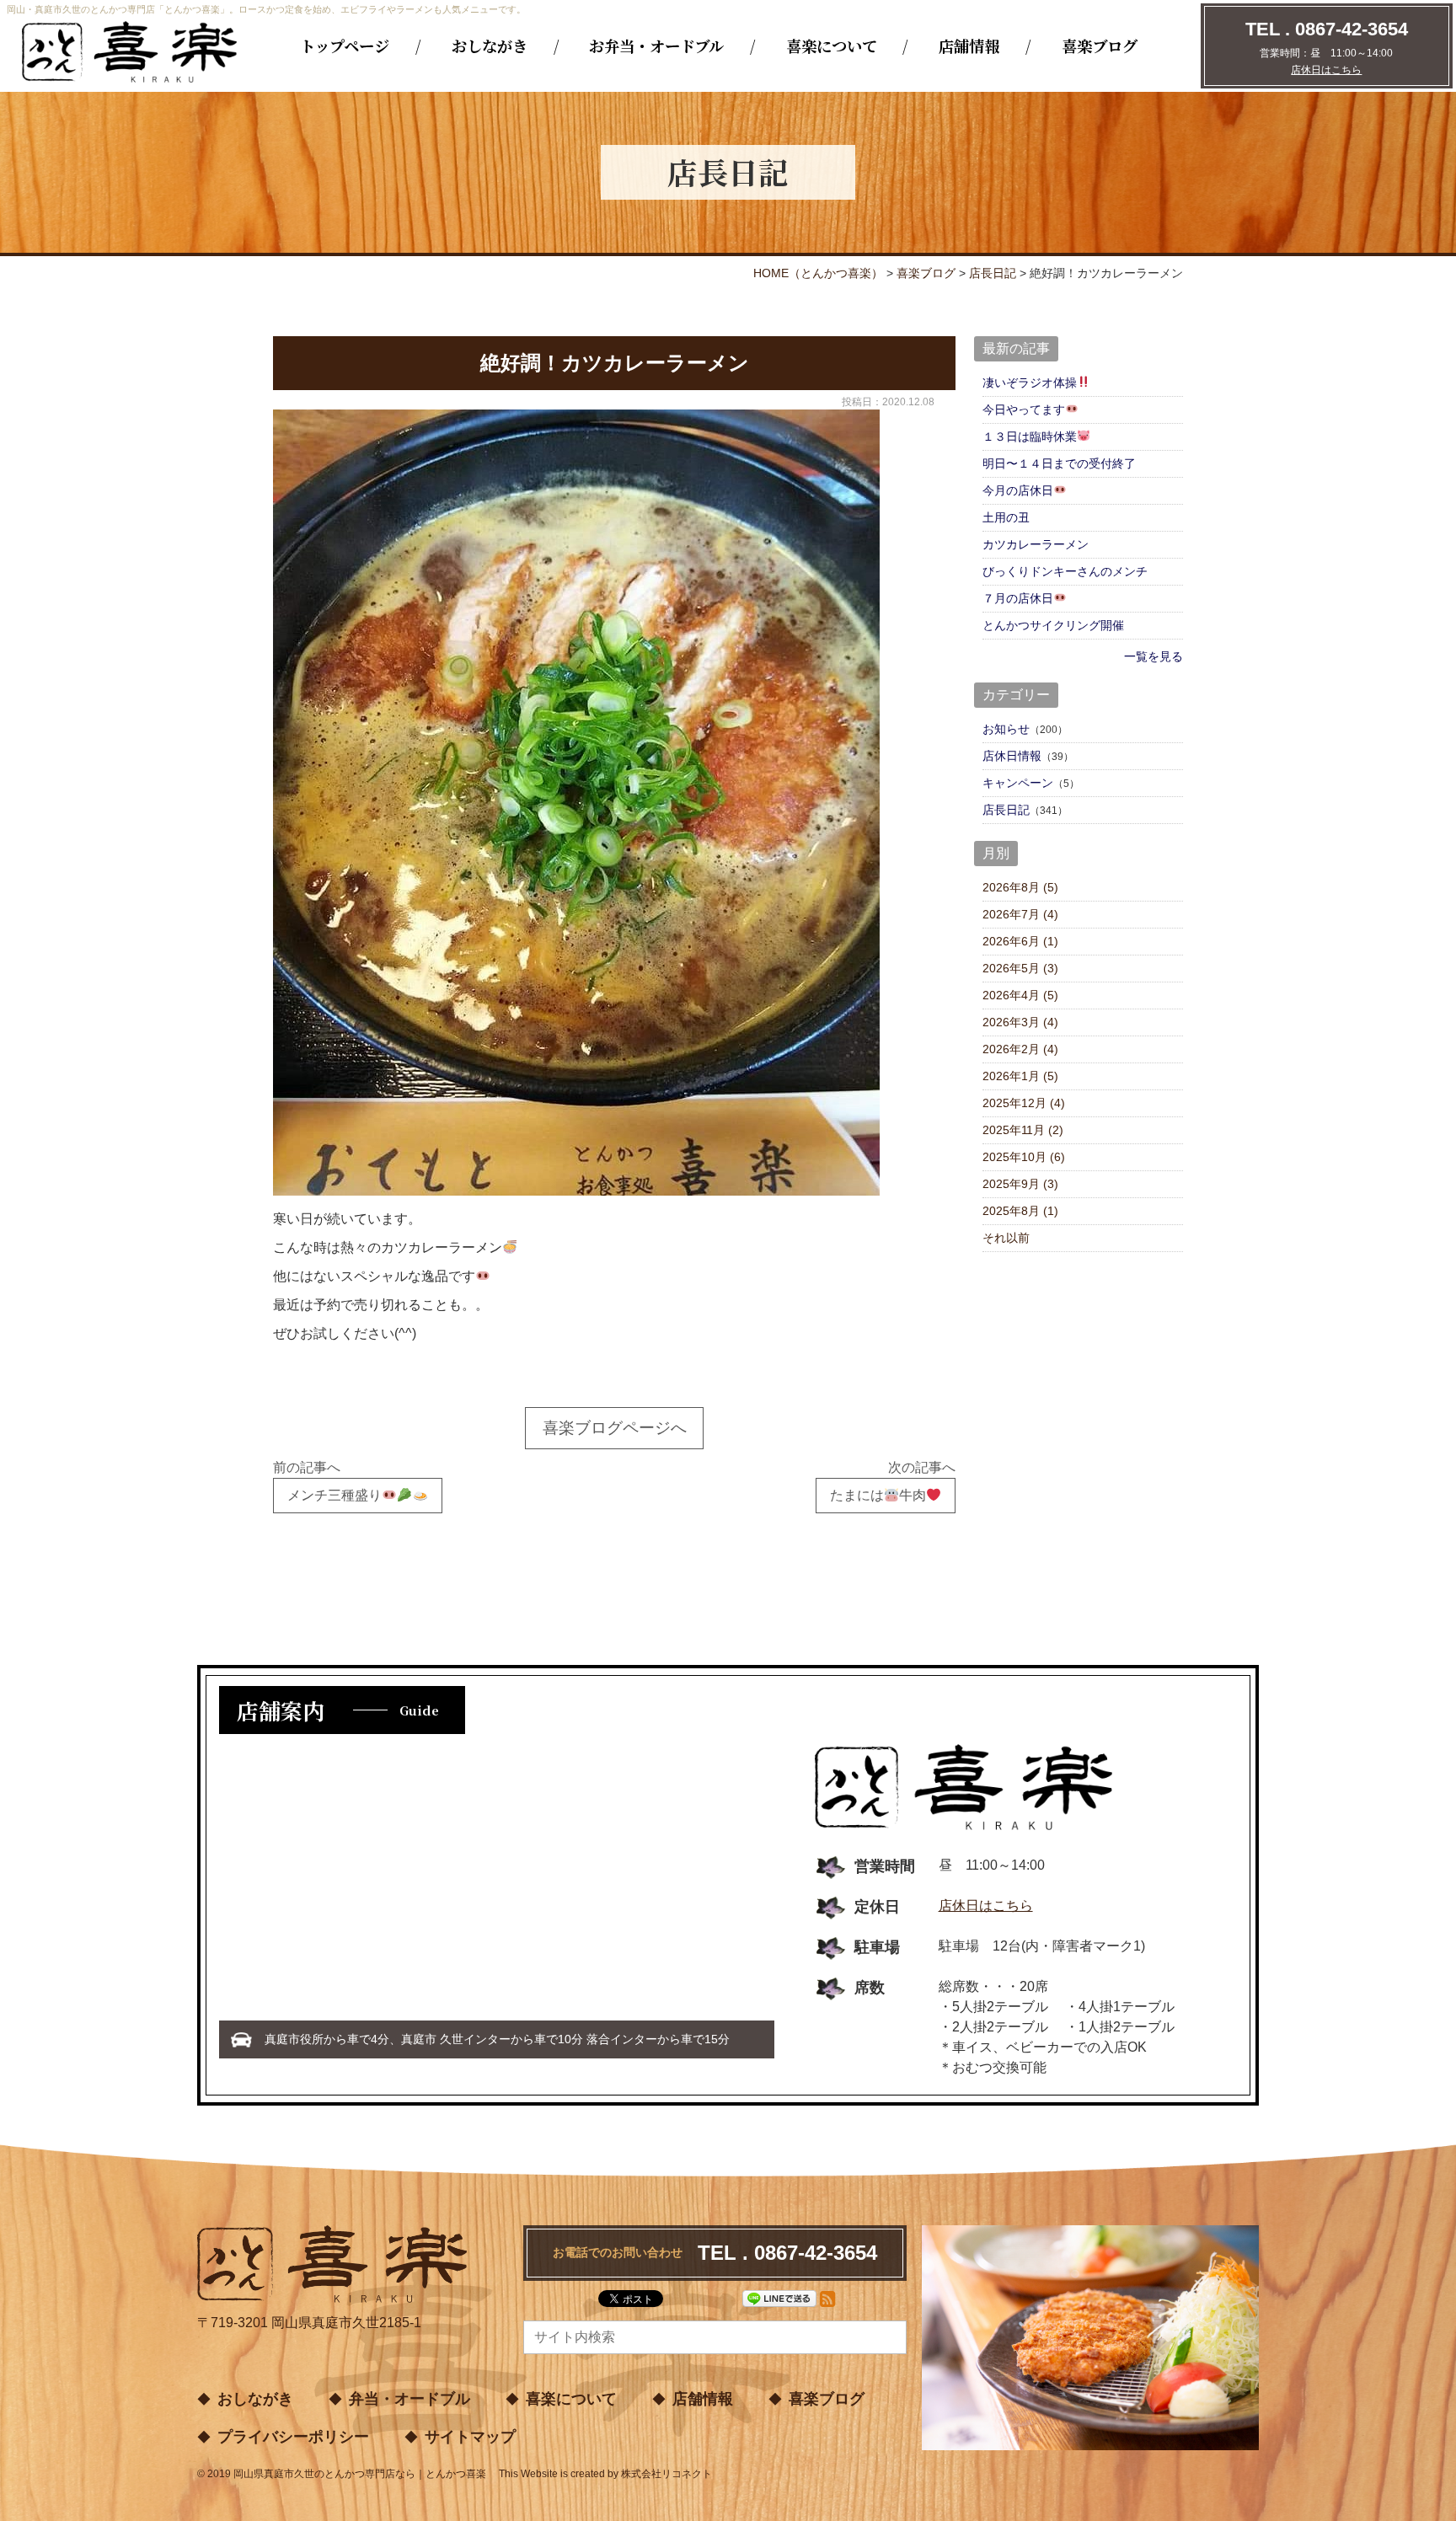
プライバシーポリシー (293, 2437)
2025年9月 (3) (1020, 1184)
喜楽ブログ (1100, 45)
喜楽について (832, 45)
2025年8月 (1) (1020, 1211)
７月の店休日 (1018, 598)
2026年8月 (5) (1020, 887)
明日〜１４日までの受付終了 (1059, 463)
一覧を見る (1154, 656)
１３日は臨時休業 (1030, 436)
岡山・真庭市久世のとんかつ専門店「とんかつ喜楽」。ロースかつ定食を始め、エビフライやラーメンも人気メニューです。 (266, 9)
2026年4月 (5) (1020, 995)
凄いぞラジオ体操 (1030, 383)
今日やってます (1024, 409)
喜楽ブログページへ (615, 1428)
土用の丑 (1006, 517)
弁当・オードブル (409, 2399)
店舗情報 (969, 45)
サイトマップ (470, 2437)
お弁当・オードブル (656, 45)
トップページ (345, 45)
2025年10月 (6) (1024, 1157)
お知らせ (1006, 729)
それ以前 (1006, 1238)
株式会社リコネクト (666, 2474)
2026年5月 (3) (1020, 968)
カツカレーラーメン (1036, 544)
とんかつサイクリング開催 (1053, 625)
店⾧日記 (1006, 810)
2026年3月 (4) (1020, 1022)
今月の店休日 (1018, 490)
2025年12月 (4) (1024, 1103)
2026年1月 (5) (1020, 1076)
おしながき (490, 45)
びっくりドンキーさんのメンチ (1065, 571)
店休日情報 (1012, 756)
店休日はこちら (1326, 70)
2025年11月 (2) (1023, 1130)
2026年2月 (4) (1020, 1049)
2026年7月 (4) (1020, 914)
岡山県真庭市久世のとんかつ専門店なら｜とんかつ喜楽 (360, 2474)
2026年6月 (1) (1020, 941)
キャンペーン (1018, 783)
